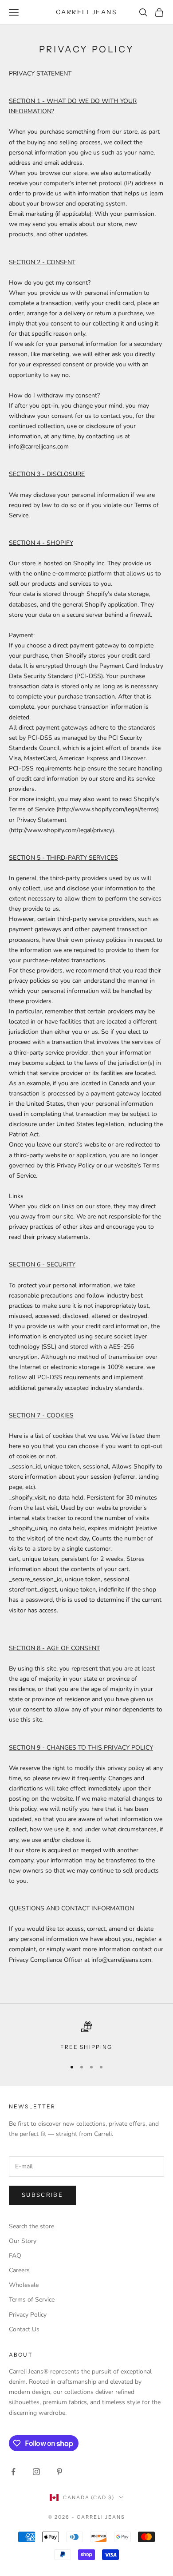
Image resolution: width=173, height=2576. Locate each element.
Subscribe (42, 2195)
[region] (86, 2036)
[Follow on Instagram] (36, 2472)
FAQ (15, 2256)
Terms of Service (32, 2300)
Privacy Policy (28, 2315)
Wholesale (24, 2285)
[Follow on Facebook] (13, 2472)
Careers (19, 2270)
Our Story (23, 2241)
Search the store (31, 2226)
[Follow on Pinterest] (59, 2472)
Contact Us (24, 2329)
